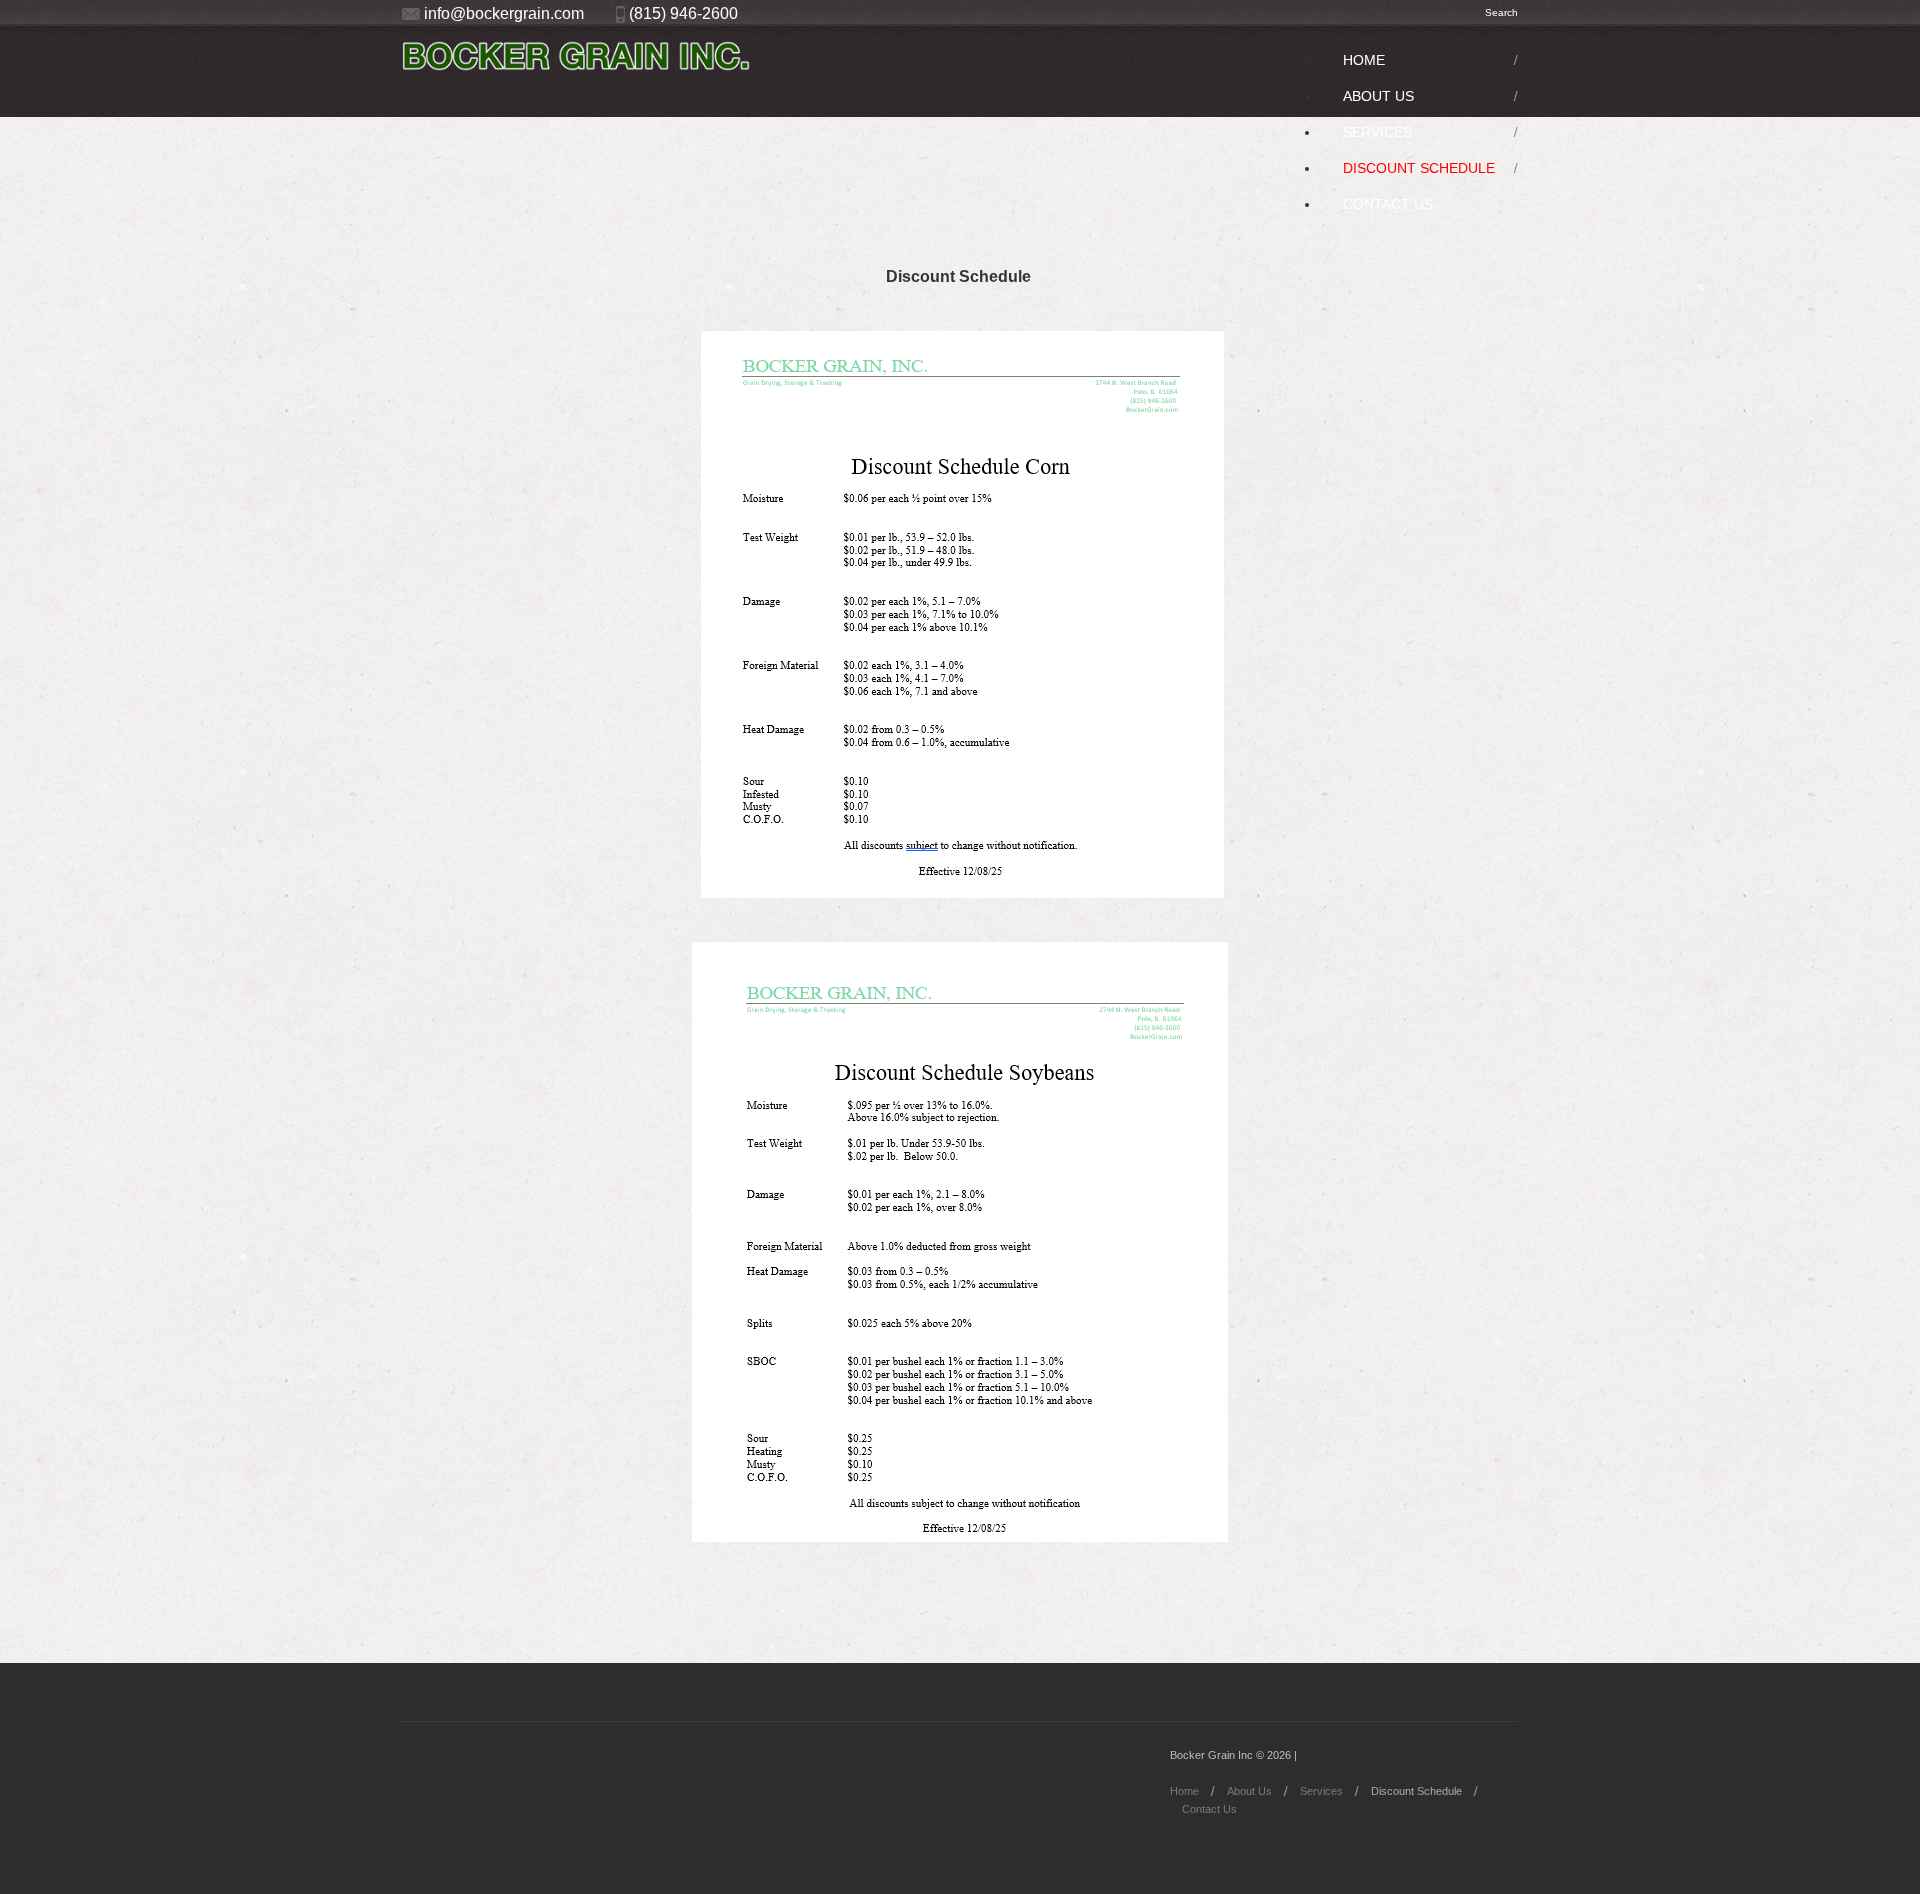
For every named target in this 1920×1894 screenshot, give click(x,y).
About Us (1378, 96)
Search (1501, 12)
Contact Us (1388, 204)
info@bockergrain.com (504, 13)
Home (1364, 60)
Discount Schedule (1419, 168)
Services (1377, 132)
